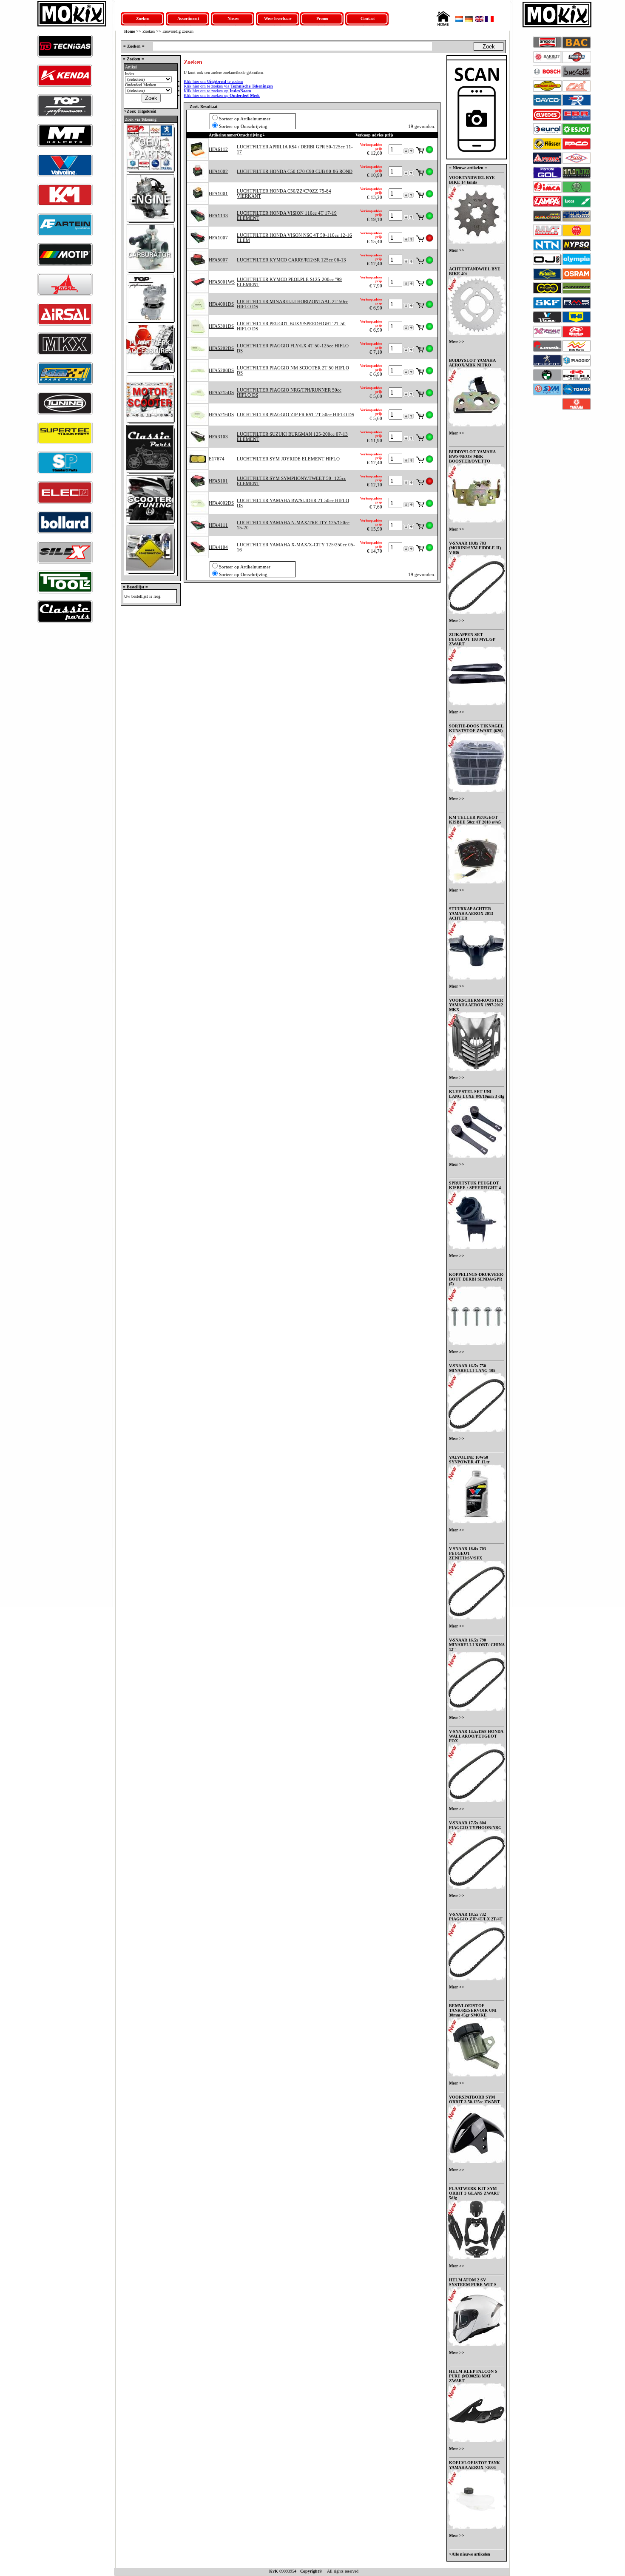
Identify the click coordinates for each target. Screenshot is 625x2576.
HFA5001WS (222, 282)
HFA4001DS (221, 304)
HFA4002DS (221, 503)
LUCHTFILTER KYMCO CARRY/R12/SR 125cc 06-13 (291, 260)
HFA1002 (218, 171)
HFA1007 (218, 238)
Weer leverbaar (278, 18)
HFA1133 (218, 216)
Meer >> (457, 250)
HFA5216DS (221, 415)
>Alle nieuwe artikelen (470, 2554)
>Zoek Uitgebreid (140, 111)
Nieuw (233, 18)
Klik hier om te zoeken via (228, 86)
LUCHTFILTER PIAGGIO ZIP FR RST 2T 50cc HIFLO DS (295, 415)
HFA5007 (218, 260)
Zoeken (143, 18)
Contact (368, 18)
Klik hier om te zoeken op (217, 91)
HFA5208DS (221, 370)
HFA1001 (218, 193)
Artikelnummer (223, 135)
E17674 (217, 459)
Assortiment (188, 18)
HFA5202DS (221, 348)
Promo (322, 18)
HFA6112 (218, 149)
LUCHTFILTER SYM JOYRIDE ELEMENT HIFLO (288, 459)
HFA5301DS (221, 326)
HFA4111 (218, 525)
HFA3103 (218, 437)
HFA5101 (218, 481)
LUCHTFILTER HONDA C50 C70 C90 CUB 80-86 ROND (295, 171)
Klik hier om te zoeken (213, 81)
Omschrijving (249, 135)
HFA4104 (218, 547)
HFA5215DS (221, 392)
